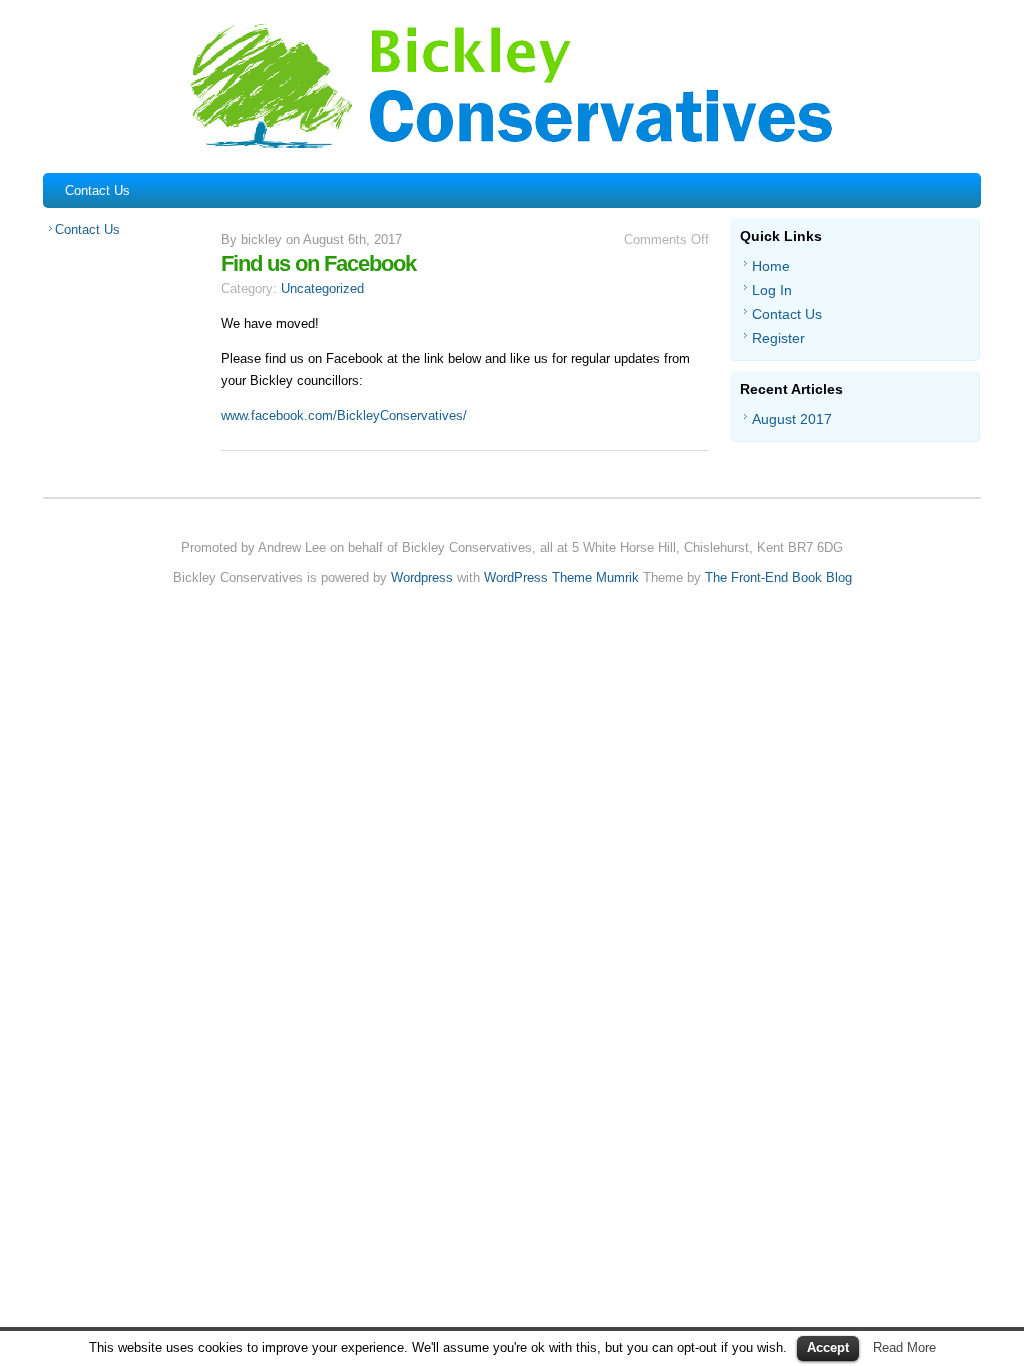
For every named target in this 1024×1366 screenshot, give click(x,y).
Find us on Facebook (318, 263)
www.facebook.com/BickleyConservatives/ (344, 415)
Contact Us (97, 190)
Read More (904, 1347)
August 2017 (792, 419)
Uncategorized (322, 288)
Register (778, 338)
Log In (772, 290)
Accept (828, 1347)
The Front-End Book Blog (778, 577)
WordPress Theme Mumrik (561, 577)
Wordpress (422, 577)
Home (771, 266)
